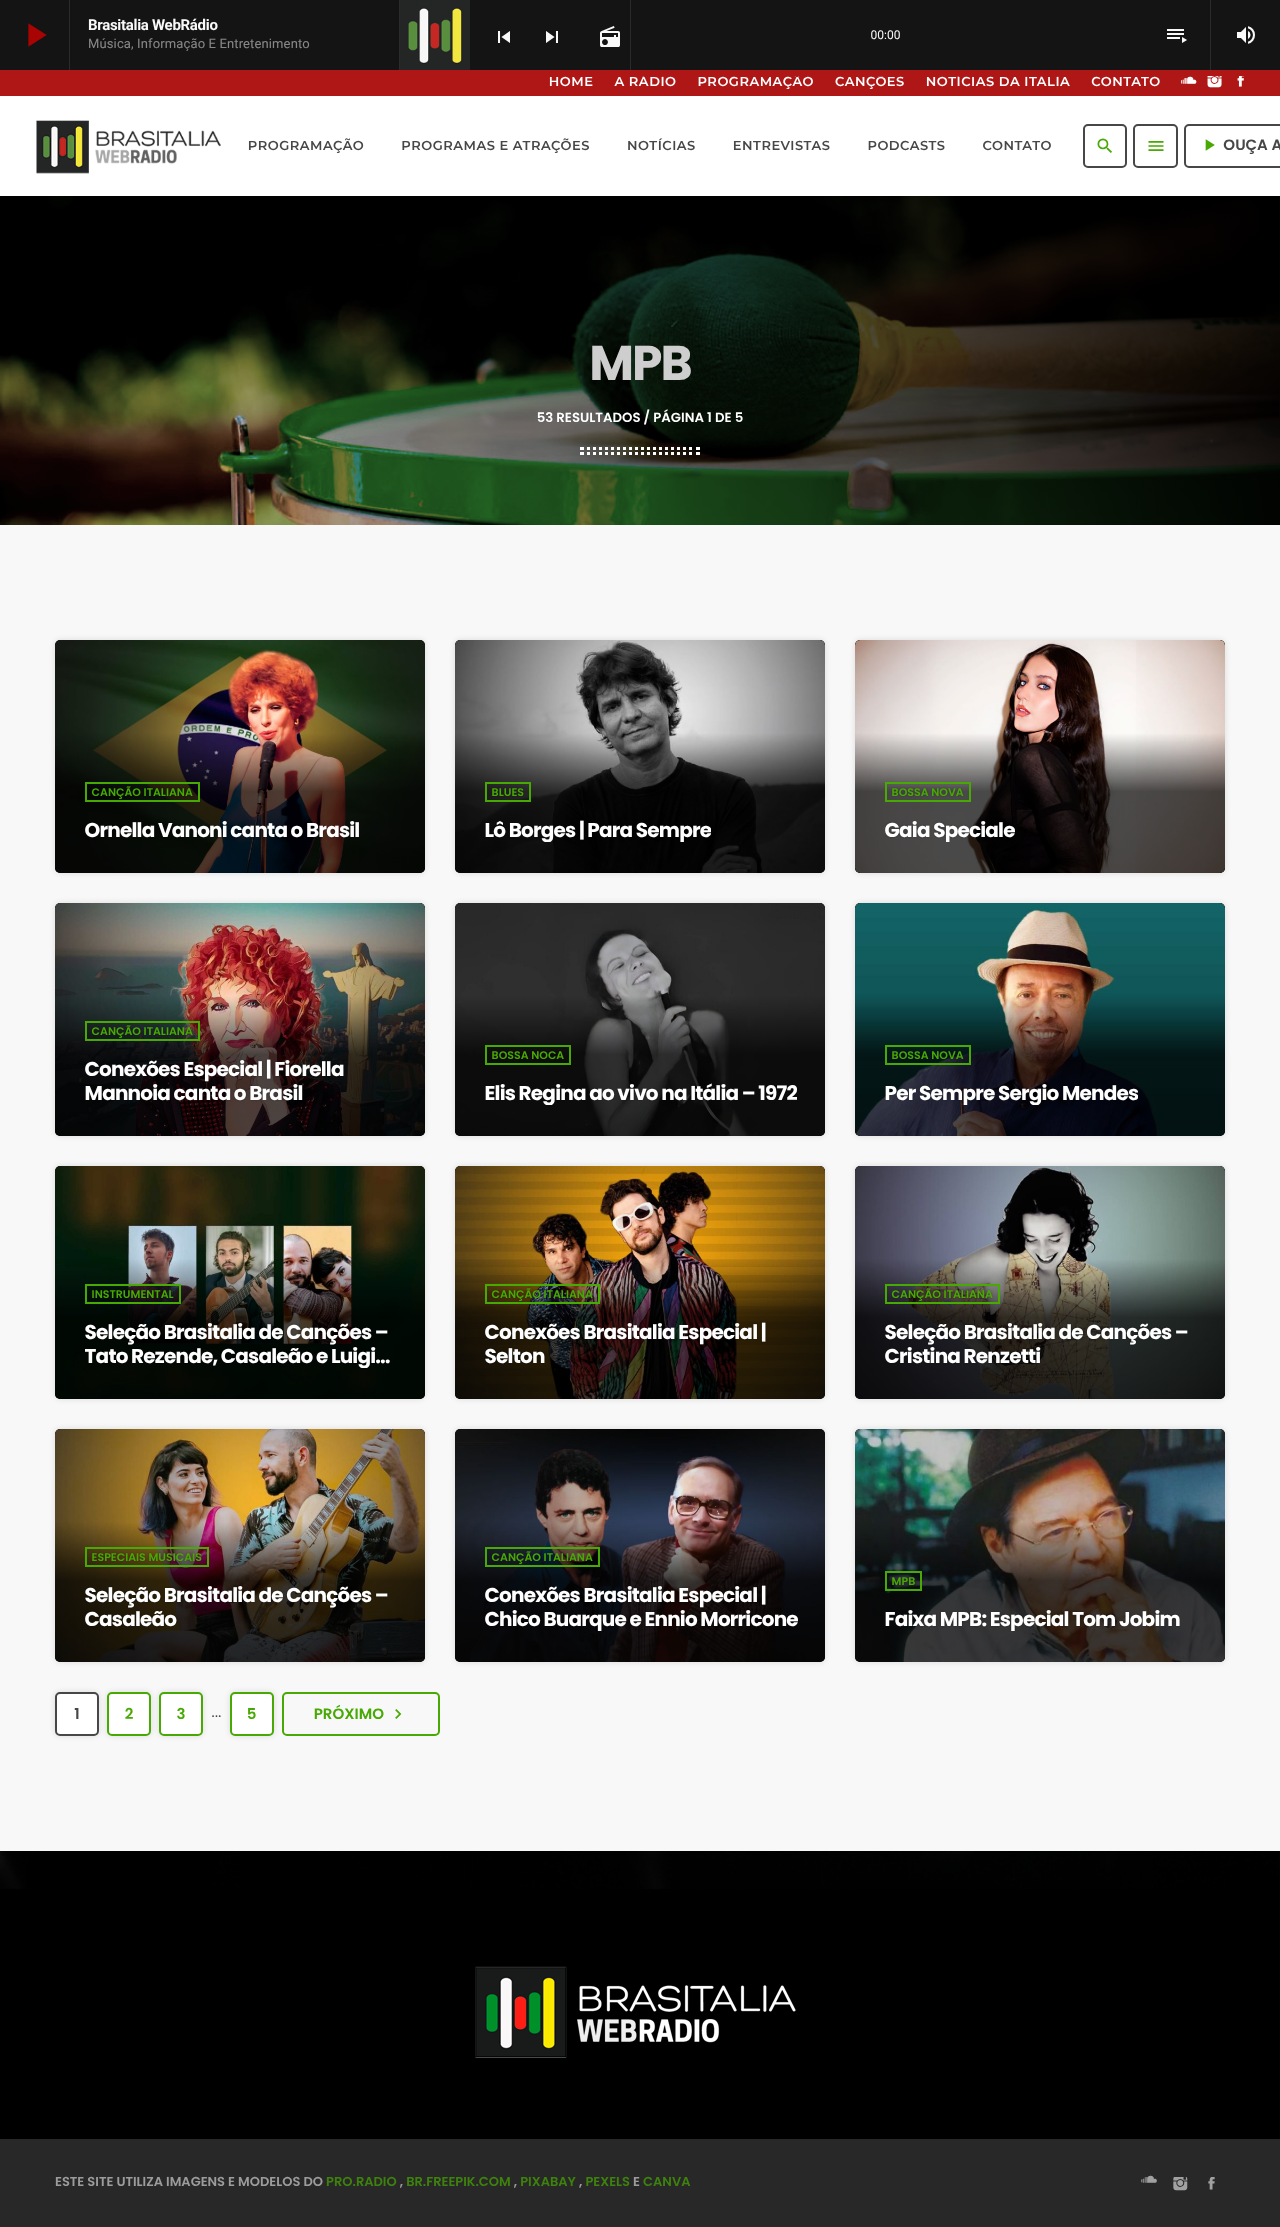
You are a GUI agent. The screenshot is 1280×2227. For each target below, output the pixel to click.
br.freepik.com (458, 2181)
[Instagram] (1215, 83)
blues (508, 792)
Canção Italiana (142, 792)
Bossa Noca (528, 1055)
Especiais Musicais (147, 1557)
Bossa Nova (928, 792)
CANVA (666, 2181)
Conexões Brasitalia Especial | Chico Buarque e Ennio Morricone (641, 1607)
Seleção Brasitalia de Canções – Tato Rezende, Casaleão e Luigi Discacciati (236, 1356)
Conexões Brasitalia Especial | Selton (625, 1344)
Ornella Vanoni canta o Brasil (222, 830)
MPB (904, 1581)
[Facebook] (1241, 83)
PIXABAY (548, 2181)
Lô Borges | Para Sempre (598, 830)
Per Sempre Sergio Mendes (1012, 1093)
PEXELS (607, 2181)
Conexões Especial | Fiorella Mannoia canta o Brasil (214, 1081)
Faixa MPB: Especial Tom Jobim (1032, 1619)
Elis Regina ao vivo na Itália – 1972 (641, 1093)
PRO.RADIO (361, 2181)
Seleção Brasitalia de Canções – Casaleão (236, 1607)
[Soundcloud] (1189, 83)
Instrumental (133, 1294)
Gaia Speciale (950, 830)
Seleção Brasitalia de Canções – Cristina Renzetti (1036, 1344)
